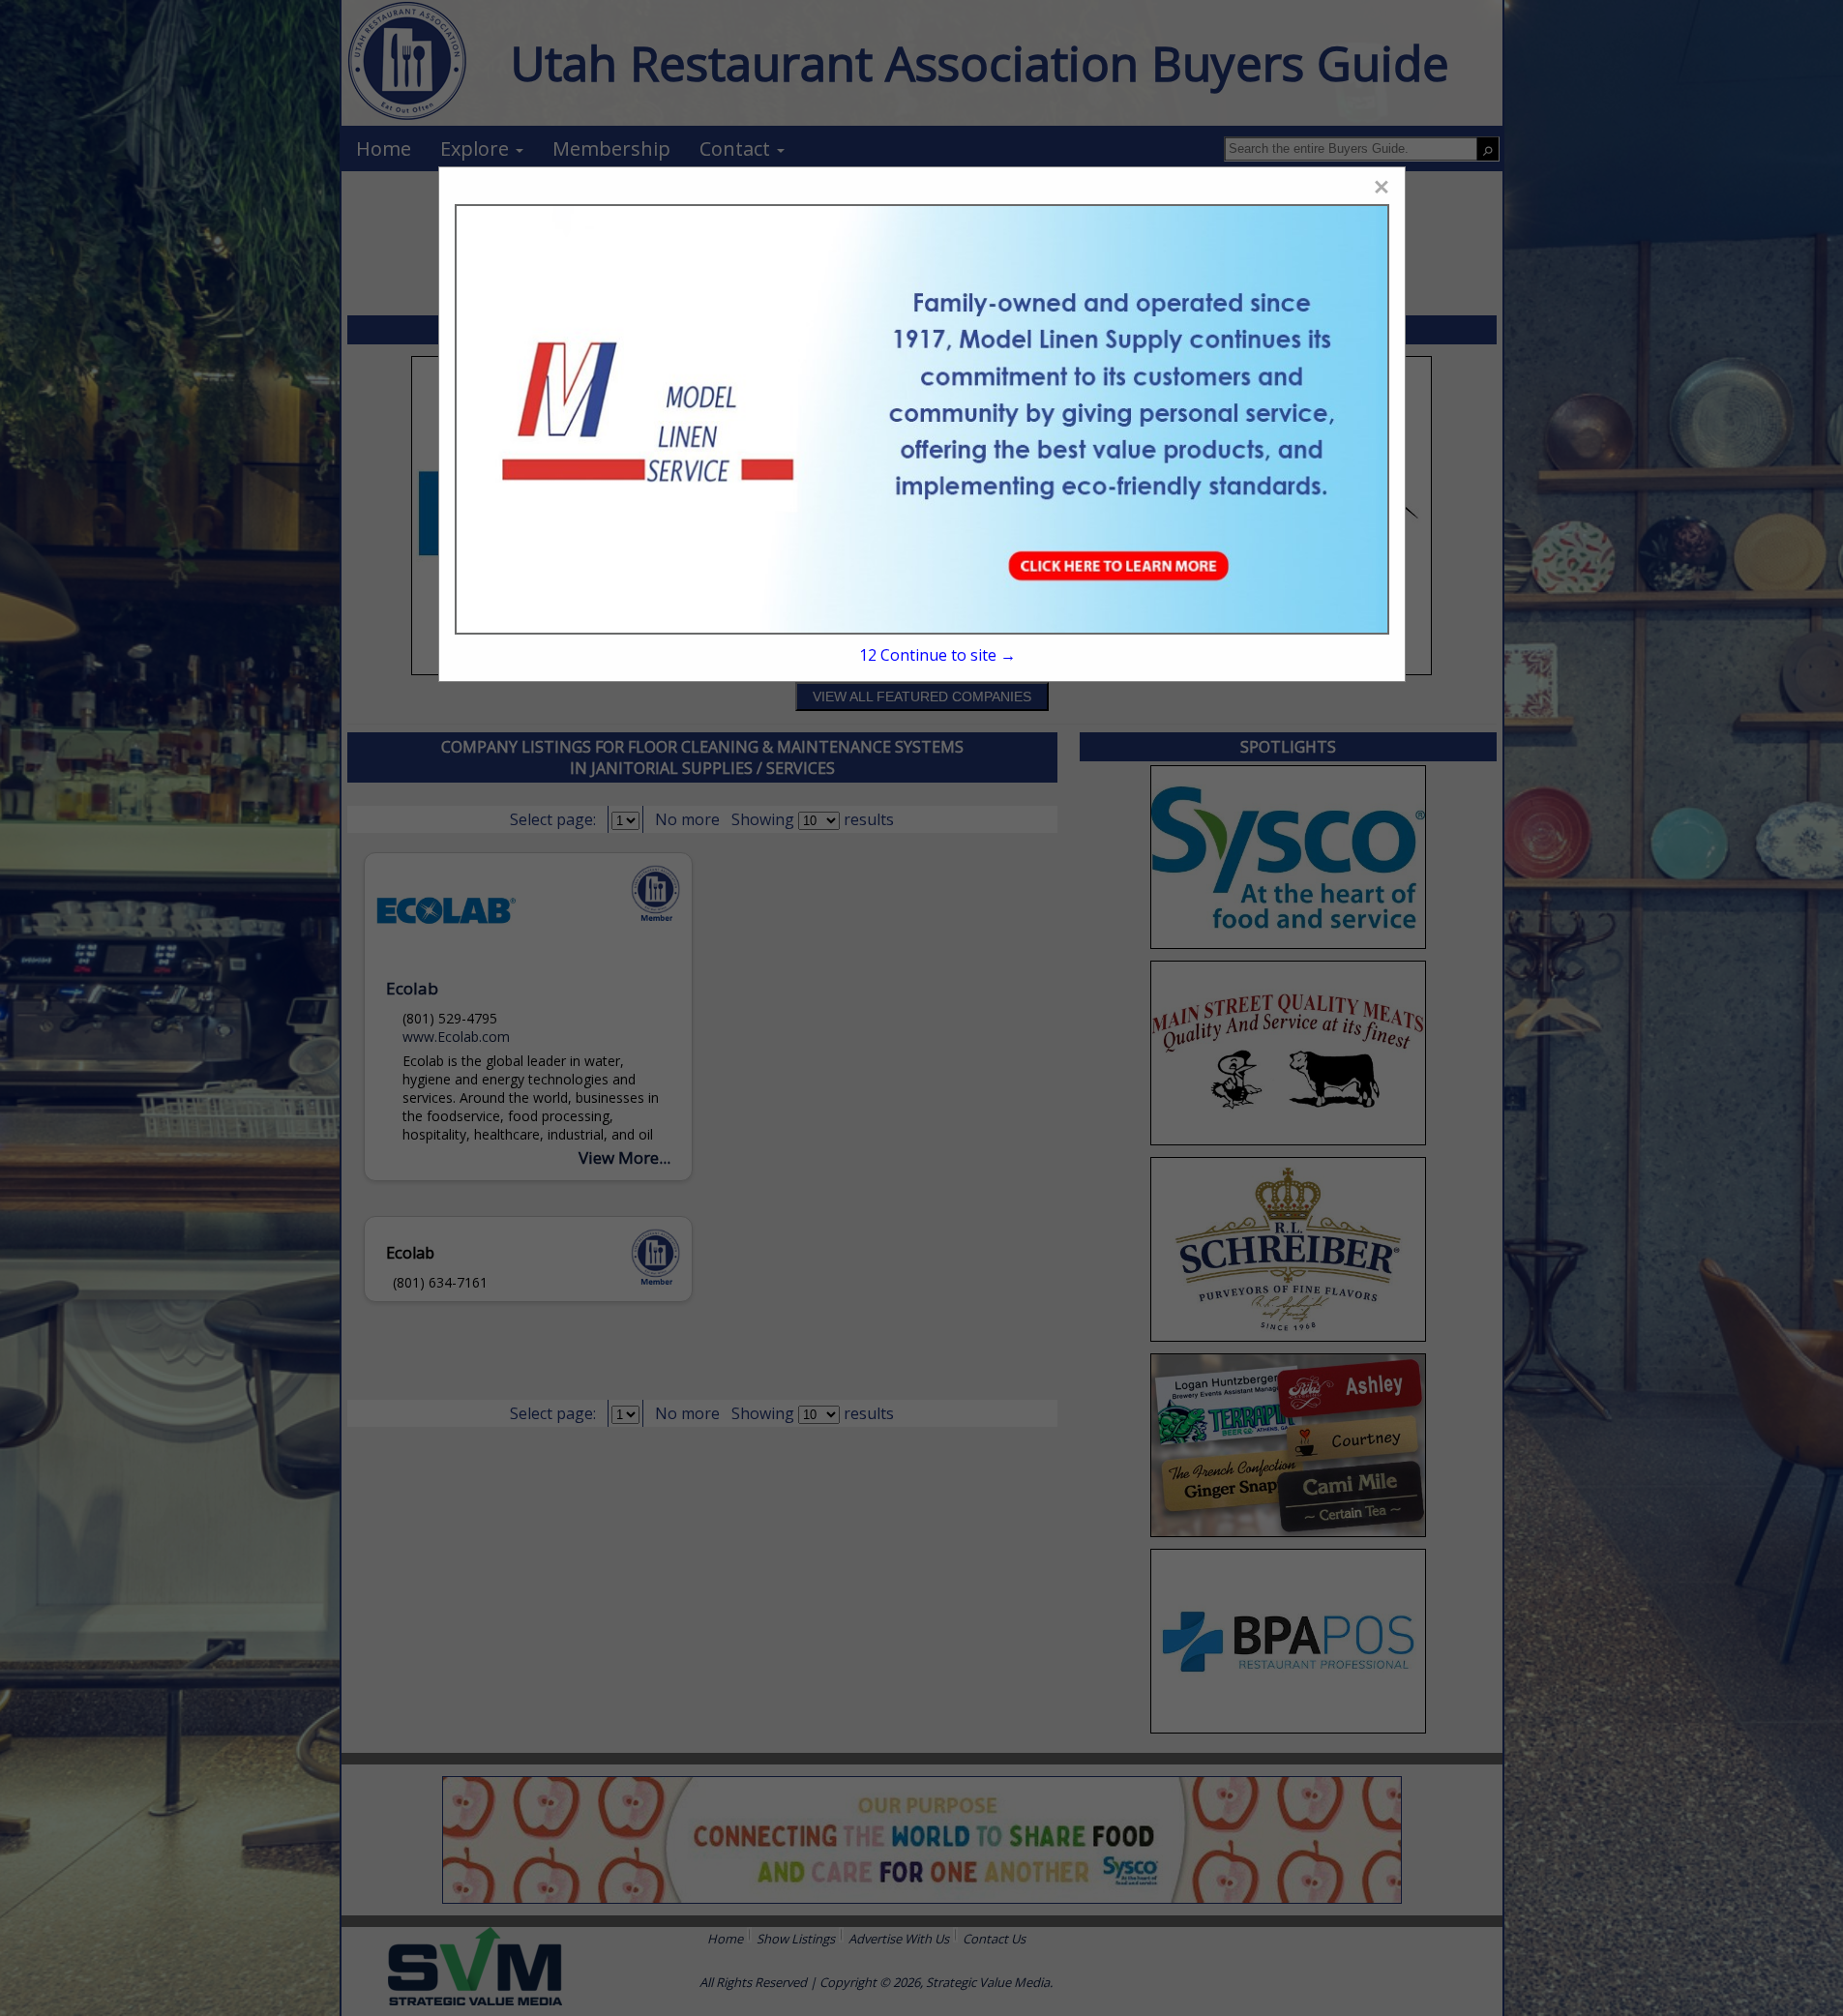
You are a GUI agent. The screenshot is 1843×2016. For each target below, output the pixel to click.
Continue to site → (937, 655)
